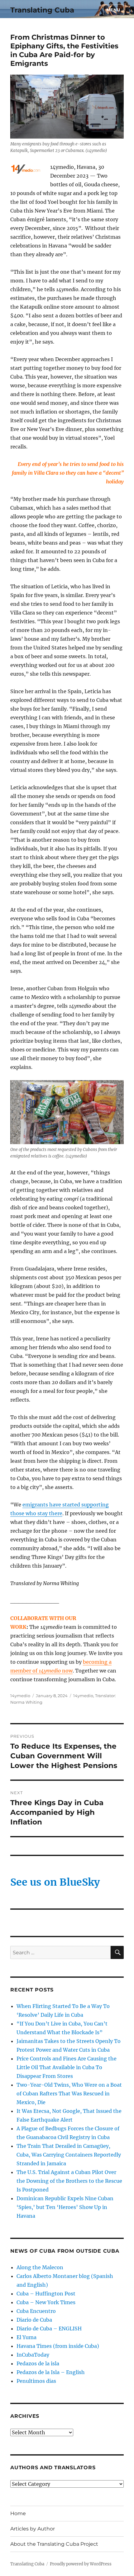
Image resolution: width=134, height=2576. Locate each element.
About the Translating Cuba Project (54, 2544)
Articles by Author (33, 2529)
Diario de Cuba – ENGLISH (49, 2329)
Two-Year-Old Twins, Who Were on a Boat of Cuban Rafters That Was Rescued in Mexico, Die (69, 2094)
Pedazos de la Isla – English (51, 2372)
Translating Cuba (42, 10)
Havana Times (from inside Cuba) (58, 2346)
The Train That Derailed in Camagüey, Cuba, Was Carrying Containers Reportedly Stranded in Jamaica (69, 2155)
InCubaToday (33, 2355)
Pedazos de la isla (38, 2363)
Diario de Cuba (34, 2320)
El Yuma (26, 2337)
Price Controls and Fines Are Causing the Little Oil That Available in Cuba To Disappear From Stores (67, 2067)
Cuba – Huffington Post (46, 2294)
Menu (113, 10)
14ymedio (20, 1696)
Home (18, 2513)
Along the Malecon (40, 2267)
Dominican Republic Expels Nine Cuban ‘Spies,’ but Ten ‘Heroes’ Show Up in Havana (65, 2207)
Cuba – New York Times (46, 2302)
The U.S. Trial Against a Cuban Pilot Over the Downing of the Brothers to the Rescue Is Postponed (69, 2181)
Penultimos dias (36, 2381)
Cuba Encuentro (36, 2311)
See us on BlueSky (55, 1882)
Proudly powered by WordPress (81, 2564)
